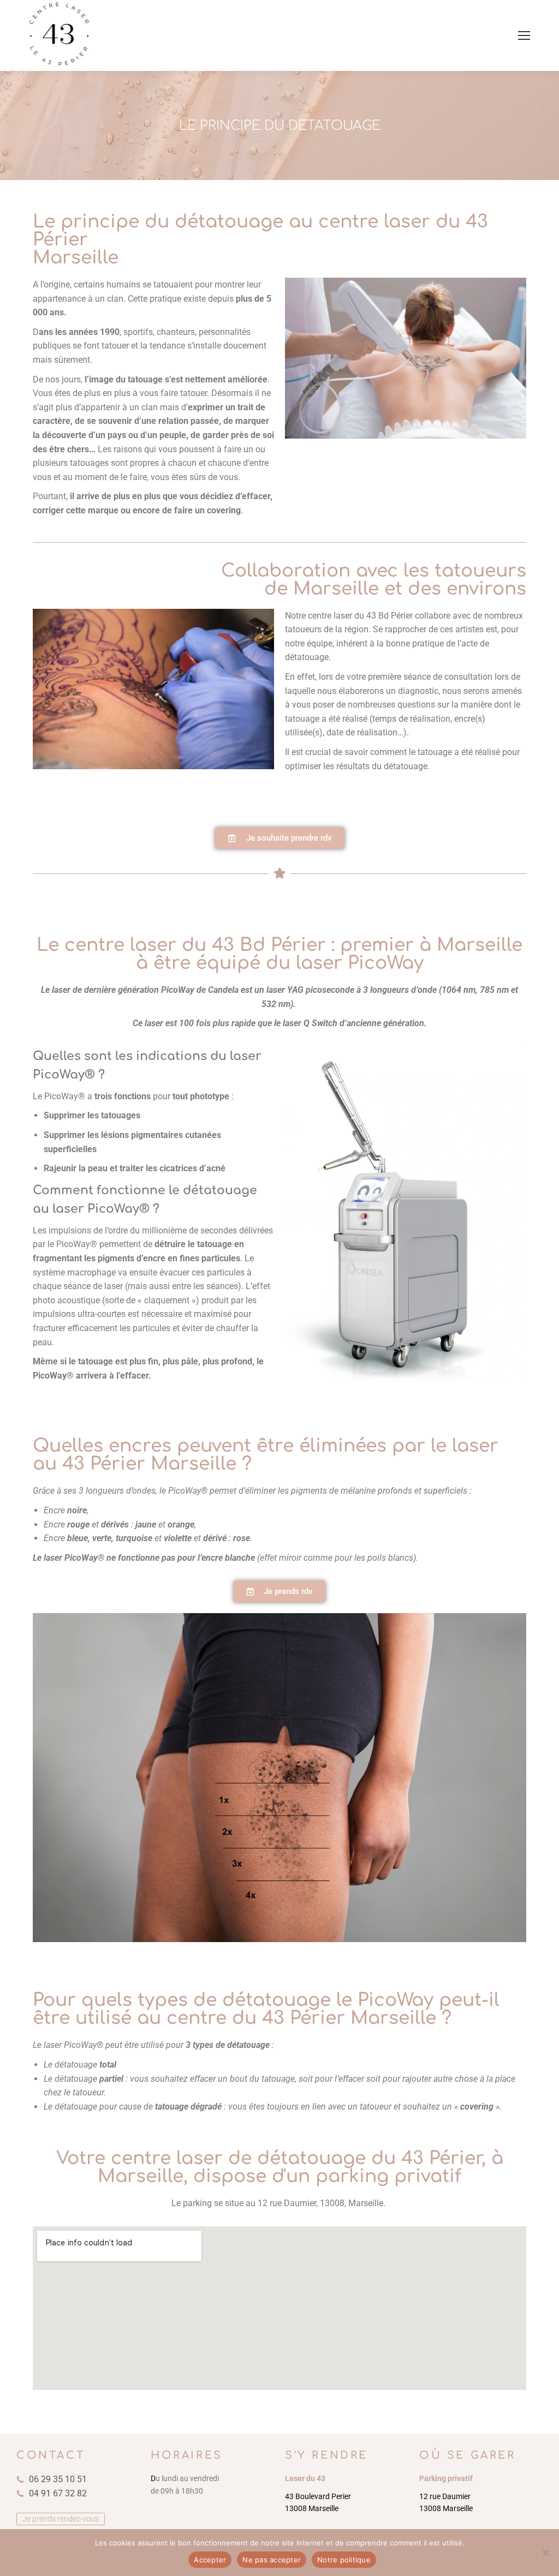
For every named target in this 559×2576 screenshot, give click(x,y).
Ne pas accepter (272, 2560)
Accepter (210, 2560)
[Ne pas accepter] (545, 2553)
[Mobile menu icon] (524, 35)
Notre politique (344, 2560)
